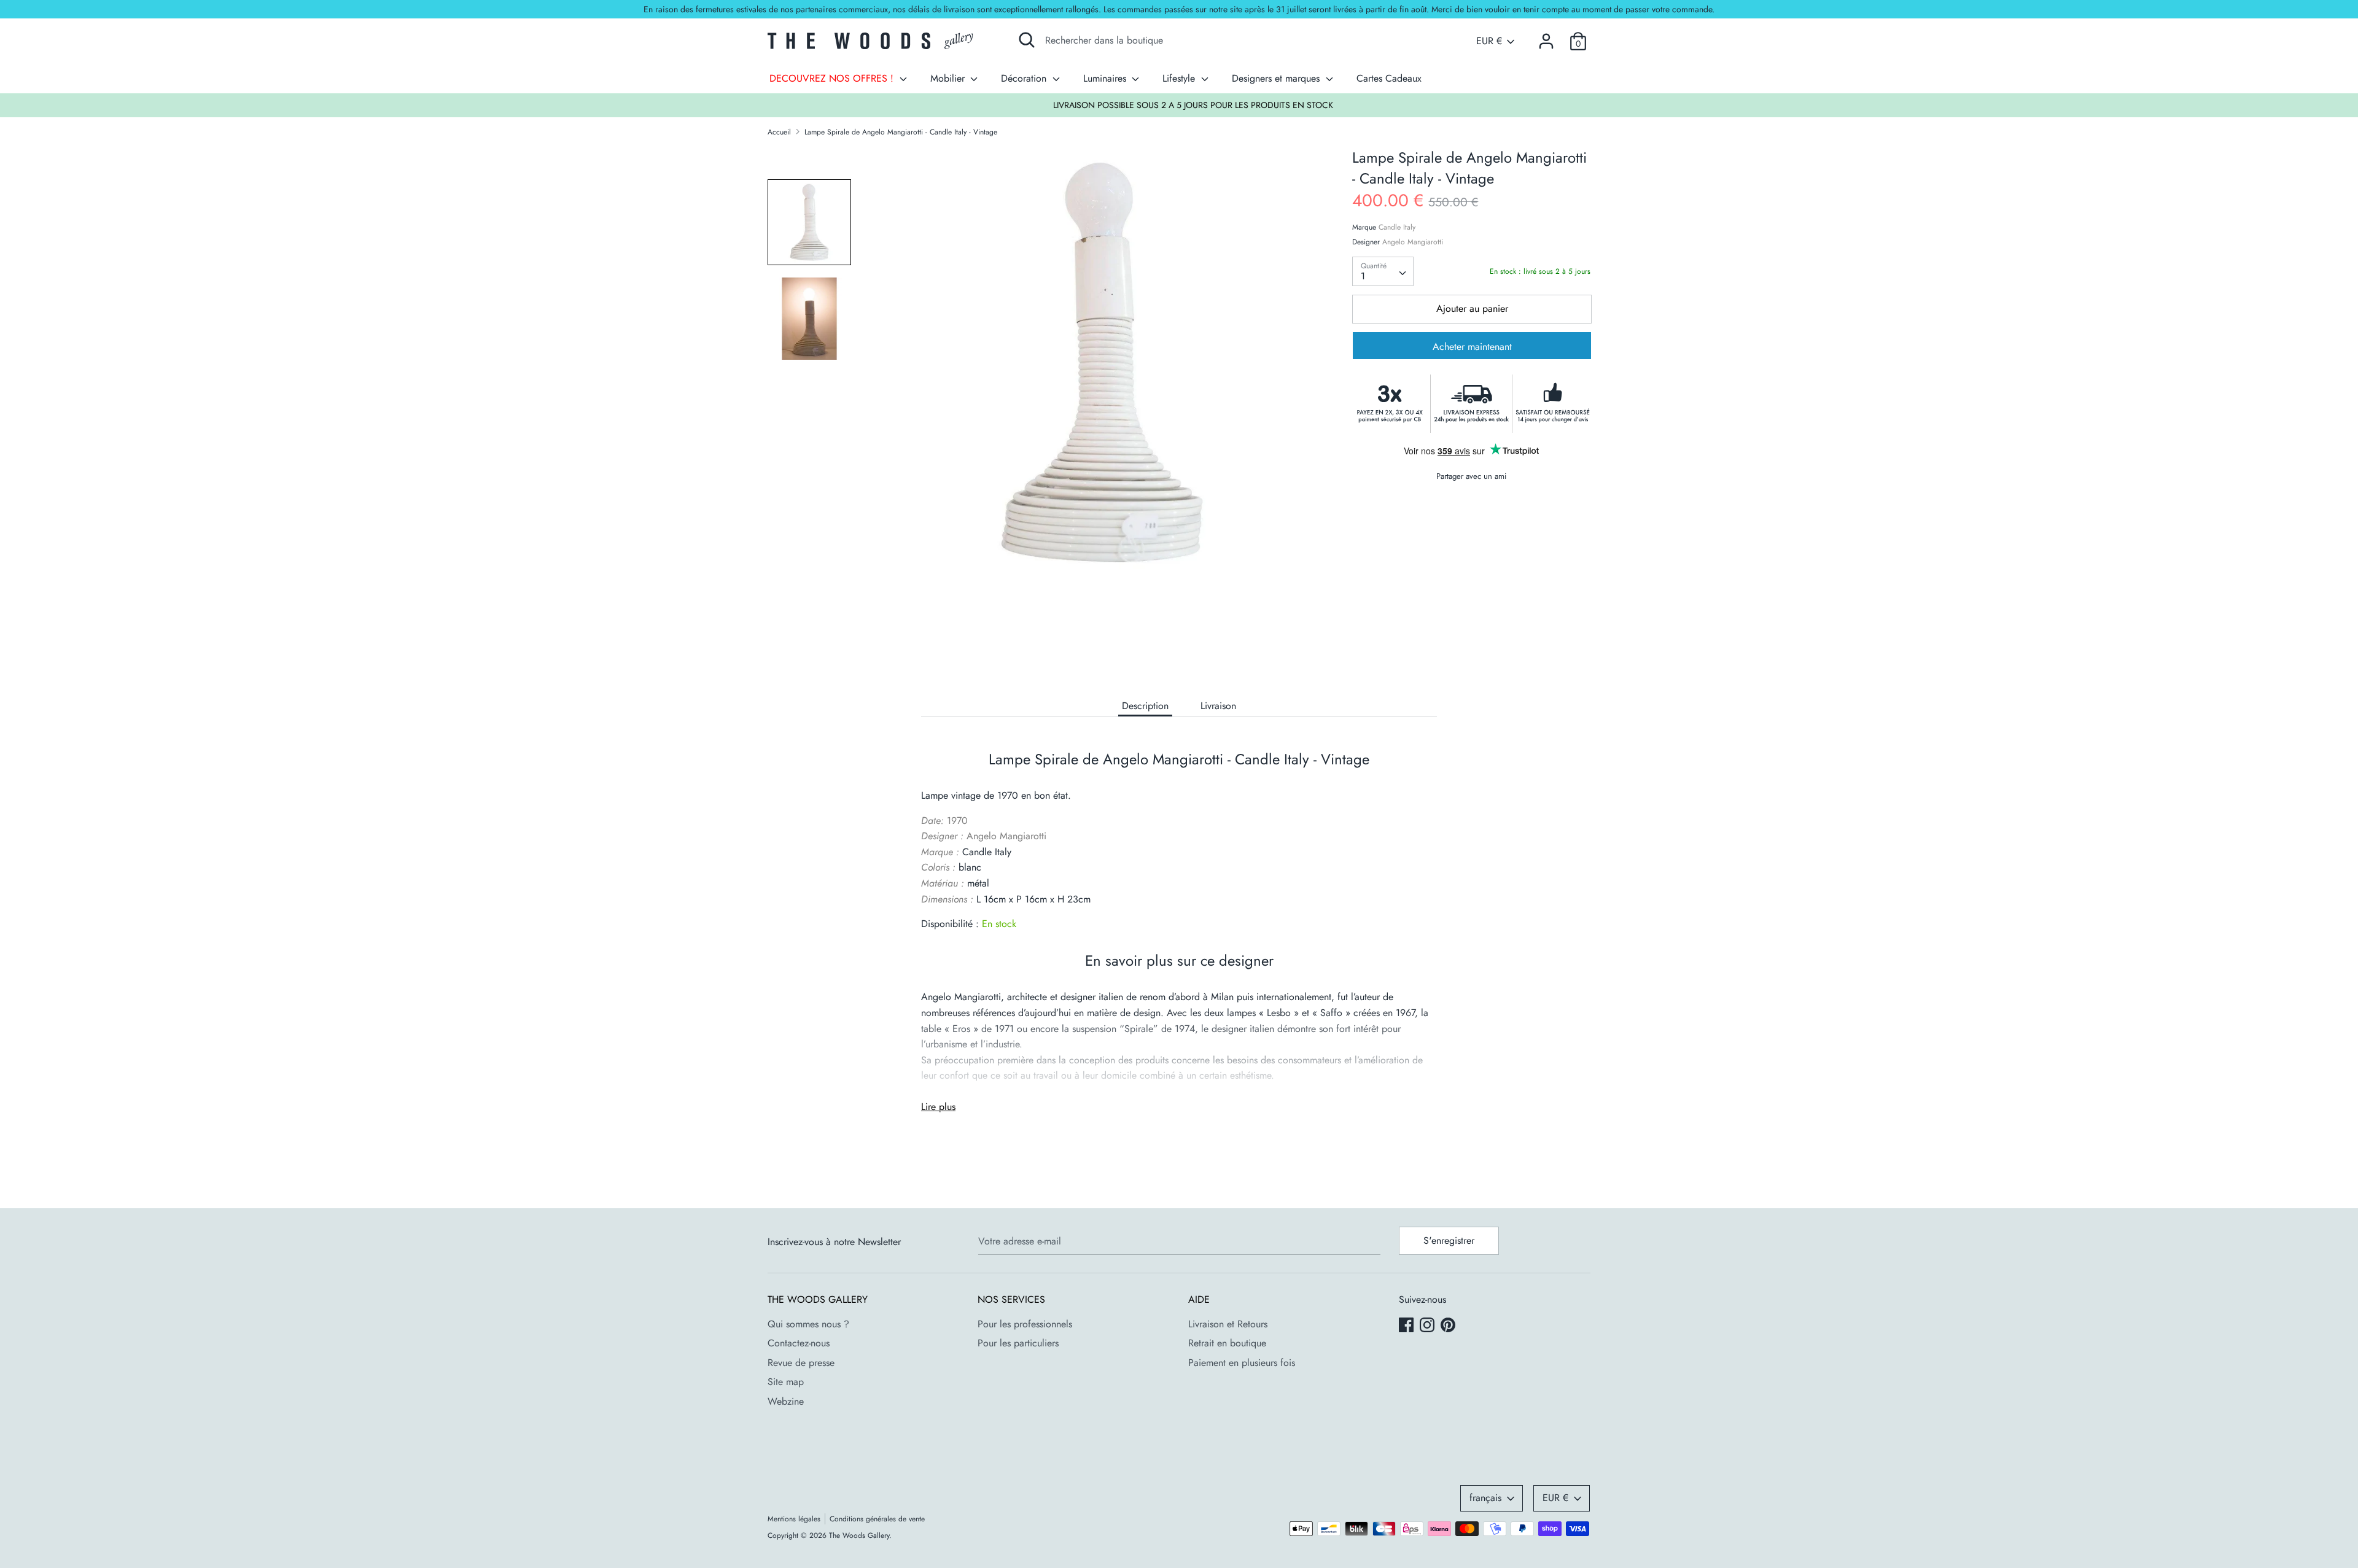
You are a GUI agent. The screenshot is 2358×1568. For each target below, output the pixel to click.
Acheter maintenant (1472, 347)
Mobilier (949, 78)
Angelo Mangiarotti (1413, 242)
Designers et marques (1277, 78)
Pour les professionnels (1025, 1324)
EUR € (1489, 41)
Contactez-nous (799, 1343)
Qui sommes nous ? (808, 1324)
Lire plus (938, 1107)
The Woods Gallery (859, 1535)
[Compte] (1546, 37)
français (1485, 1498)
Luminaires (1106, 78)
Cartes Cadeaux (1389, 78)
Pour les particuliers (1018, 1343)
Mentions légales (794, 1519)
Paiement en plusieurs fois (1242, 1363)
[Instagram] (1428, 1326)
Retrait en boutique (1227, 1343)
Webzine (786, 1401)
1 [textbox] (1363, 276)
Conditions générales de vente (877, 1519)
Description (1145, 706)
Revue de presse (801, 1363)
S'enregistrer (1449, 1240)
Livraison (1218, 706)
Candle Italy (1397, 227)
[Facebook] (1407, 1326)
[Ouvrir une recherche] (1027, 40)
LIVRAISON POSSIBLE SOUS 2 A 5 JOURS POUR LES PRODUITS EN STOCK (1180, 105)
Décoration (1025, 78)
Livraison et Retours (1228, 1324)
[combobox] (1383, 271)
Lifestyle (1180, 78)
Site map (786, 1382)
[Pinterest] (1449, 1326)
